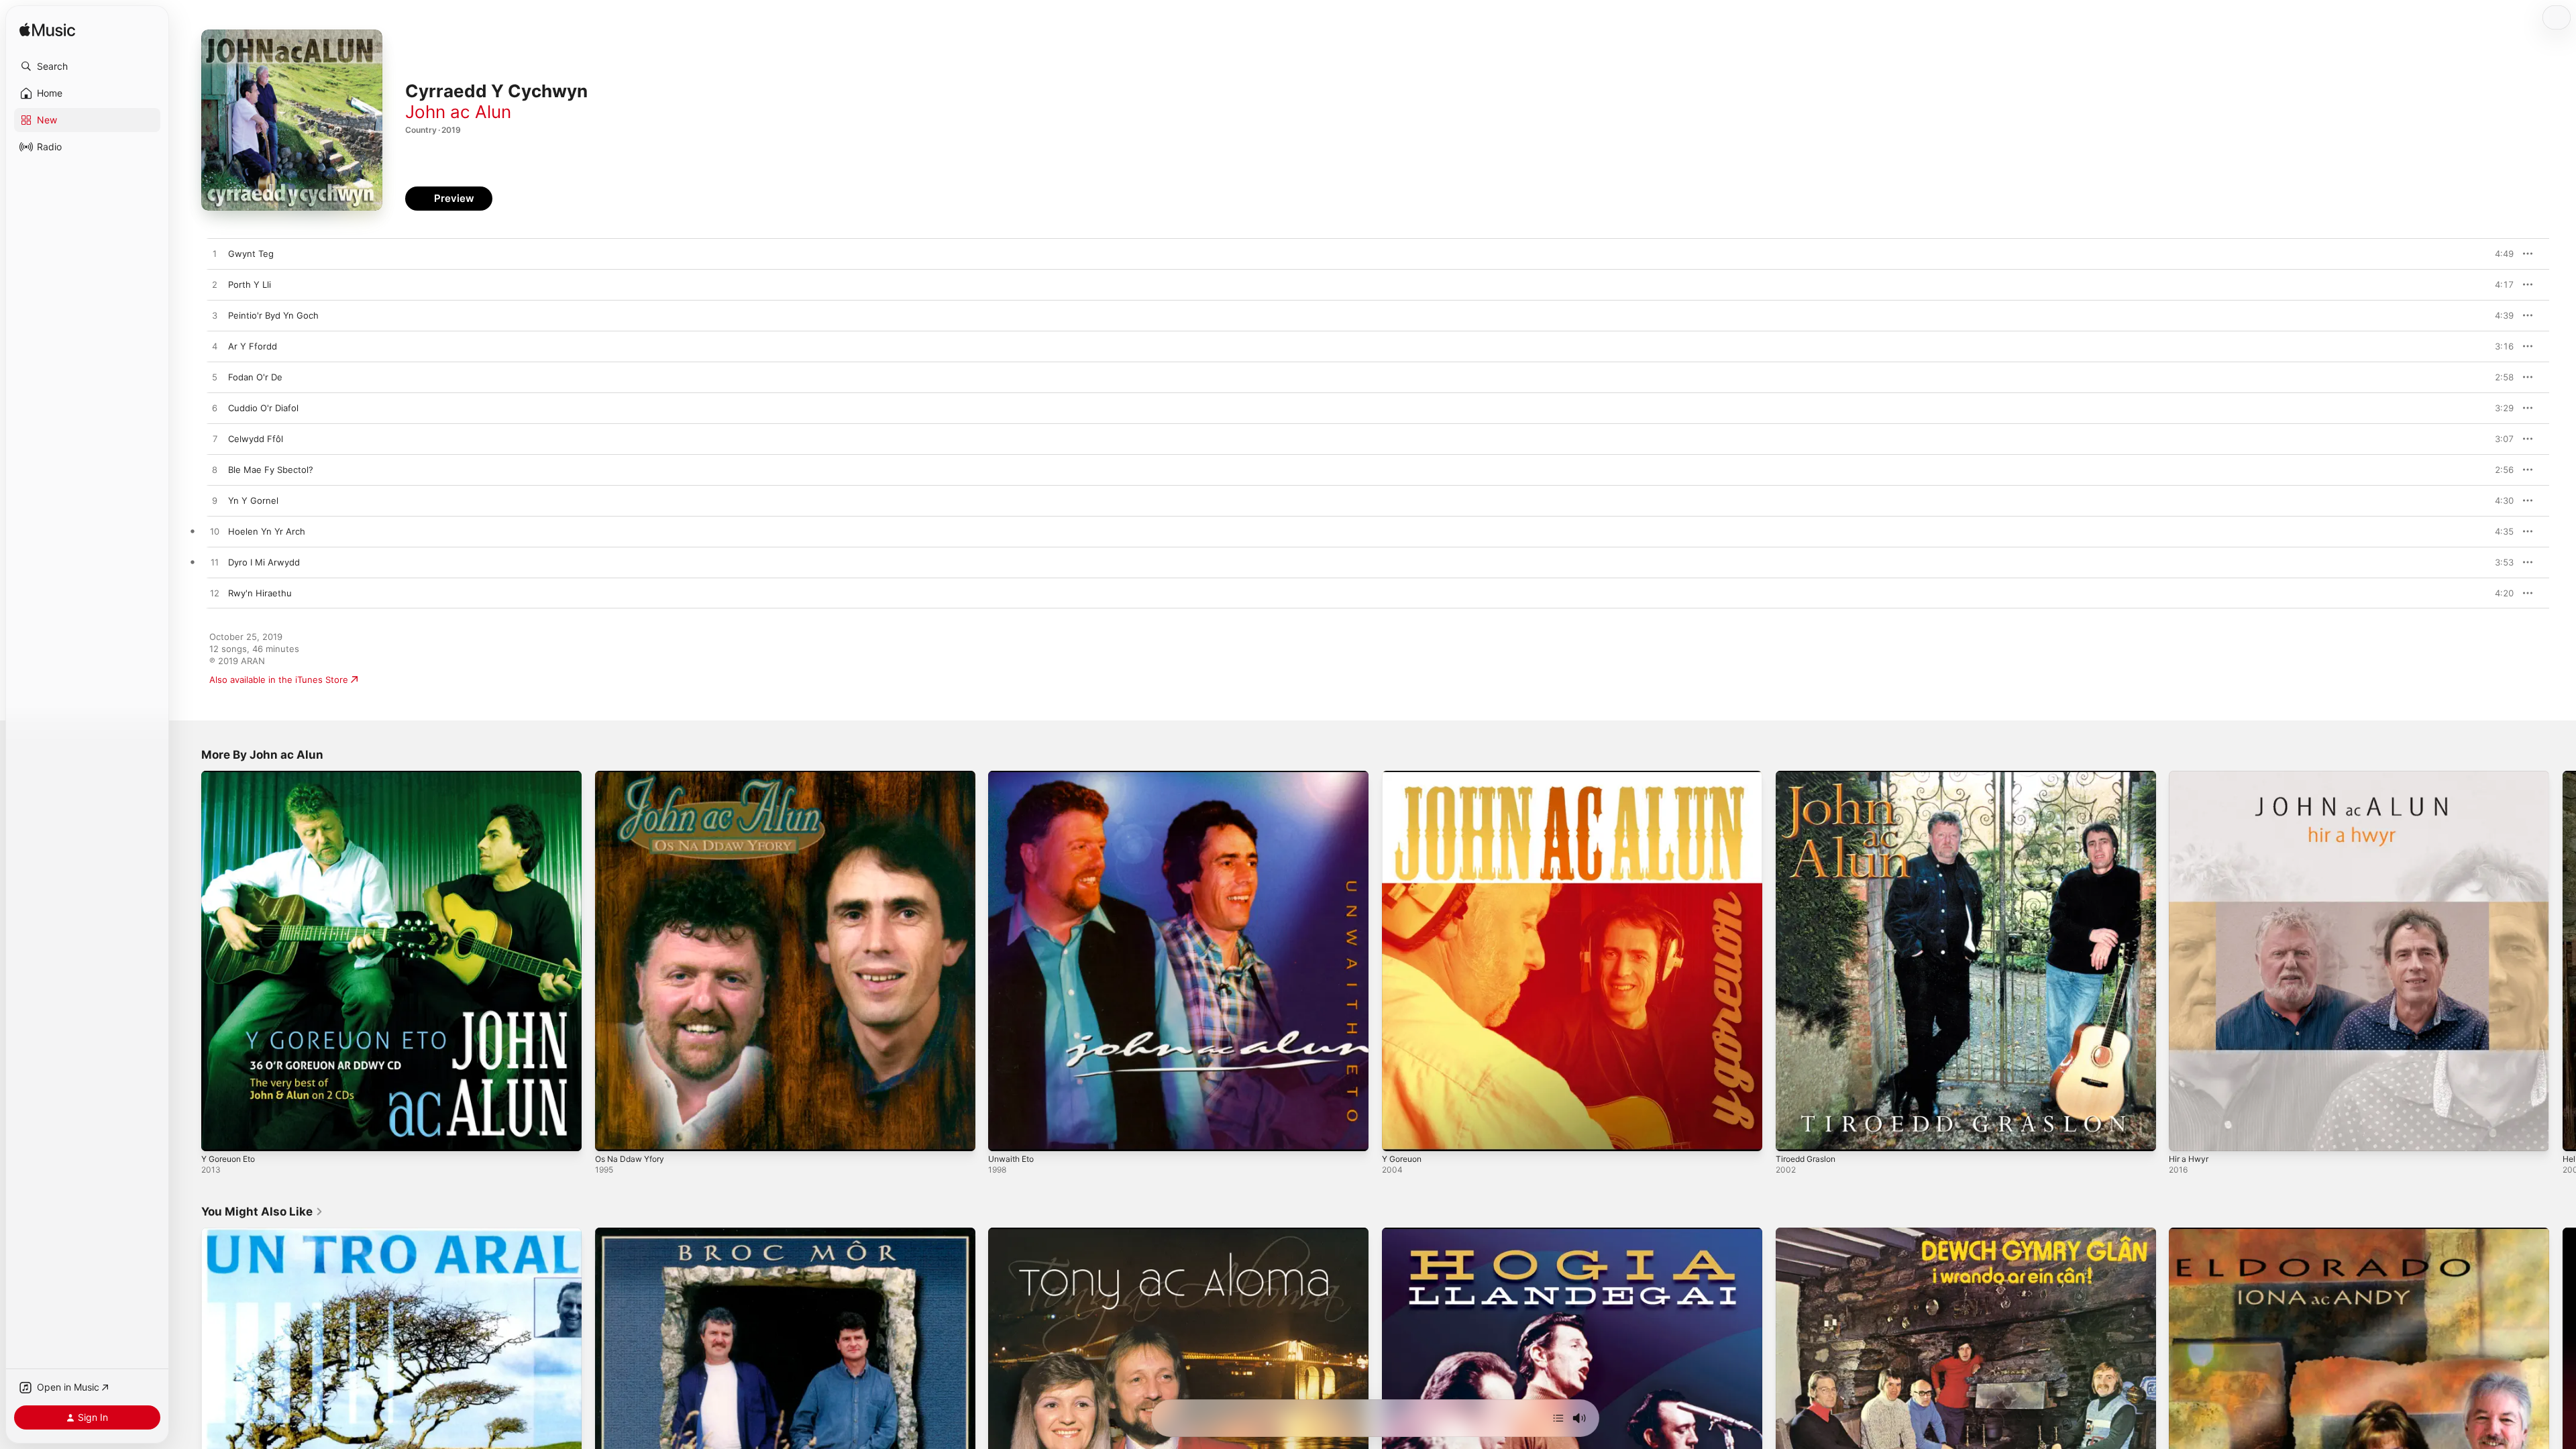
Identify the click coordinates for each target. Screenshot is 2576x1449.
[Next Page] (2563, 961)
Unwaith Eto (1014, 776)
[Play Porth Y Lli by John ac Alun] (215, 285)
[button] (87, 66)
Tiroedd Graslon (1809, 776)
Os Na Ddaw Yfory (634, 776)
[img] (47, 31)
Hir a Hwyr (2191, 776)
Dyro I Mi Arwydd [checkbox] (264, 562)
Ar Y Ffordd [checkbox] (253, 346)
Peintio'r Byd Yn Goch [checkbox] (273, 315)
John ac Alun (458, 112)
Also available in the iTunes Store (279, 680)
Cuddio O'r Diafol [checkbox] (263, 408)
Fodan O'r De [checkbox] (255, 377)
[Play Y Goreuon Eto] (218, 1134)
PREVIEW (2499, 254)
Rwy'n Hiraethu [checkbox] (260, 593)
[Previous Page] (188, 961)
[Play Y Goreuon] (1399, 1134)
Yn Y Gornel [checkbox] (253, 500)
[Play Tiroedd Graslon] (1792, 1134)
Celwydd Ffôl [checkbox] (256, 439)
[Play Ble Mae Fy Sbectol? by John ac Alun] (215, 470)
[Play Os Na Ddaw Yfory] (612, 1134)
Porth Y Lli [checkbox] (250, 284)
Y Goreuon (1405, 776)
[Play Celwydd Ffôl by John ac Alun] (215, 439)
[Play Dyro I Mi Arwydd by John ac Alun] (215, 563)
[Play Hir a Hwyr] (2186, 1134)
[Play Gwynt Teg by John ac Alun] (215, 254)
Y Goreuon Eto (232, 776)
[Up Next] (1558, 1418)
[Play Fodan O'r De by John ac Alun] (215, 378)
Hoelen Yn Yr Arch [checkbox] (267, 531)
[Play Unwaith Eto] (1005, 1134)
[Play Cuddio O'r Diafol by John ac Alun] (215, 409)
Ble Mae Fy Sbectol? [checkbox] (271, 470)
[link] (262, 1212)
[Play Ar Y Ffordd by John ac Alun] (215, 347)
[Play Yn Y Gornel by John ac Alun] (215, 501)
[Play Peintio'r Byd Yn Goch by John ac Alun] (215, 316)
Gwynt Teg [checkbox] (251, 254)
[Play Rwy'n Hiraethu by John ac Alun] (215, 594)
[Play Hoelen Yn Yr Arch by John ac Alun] (215, 532)
